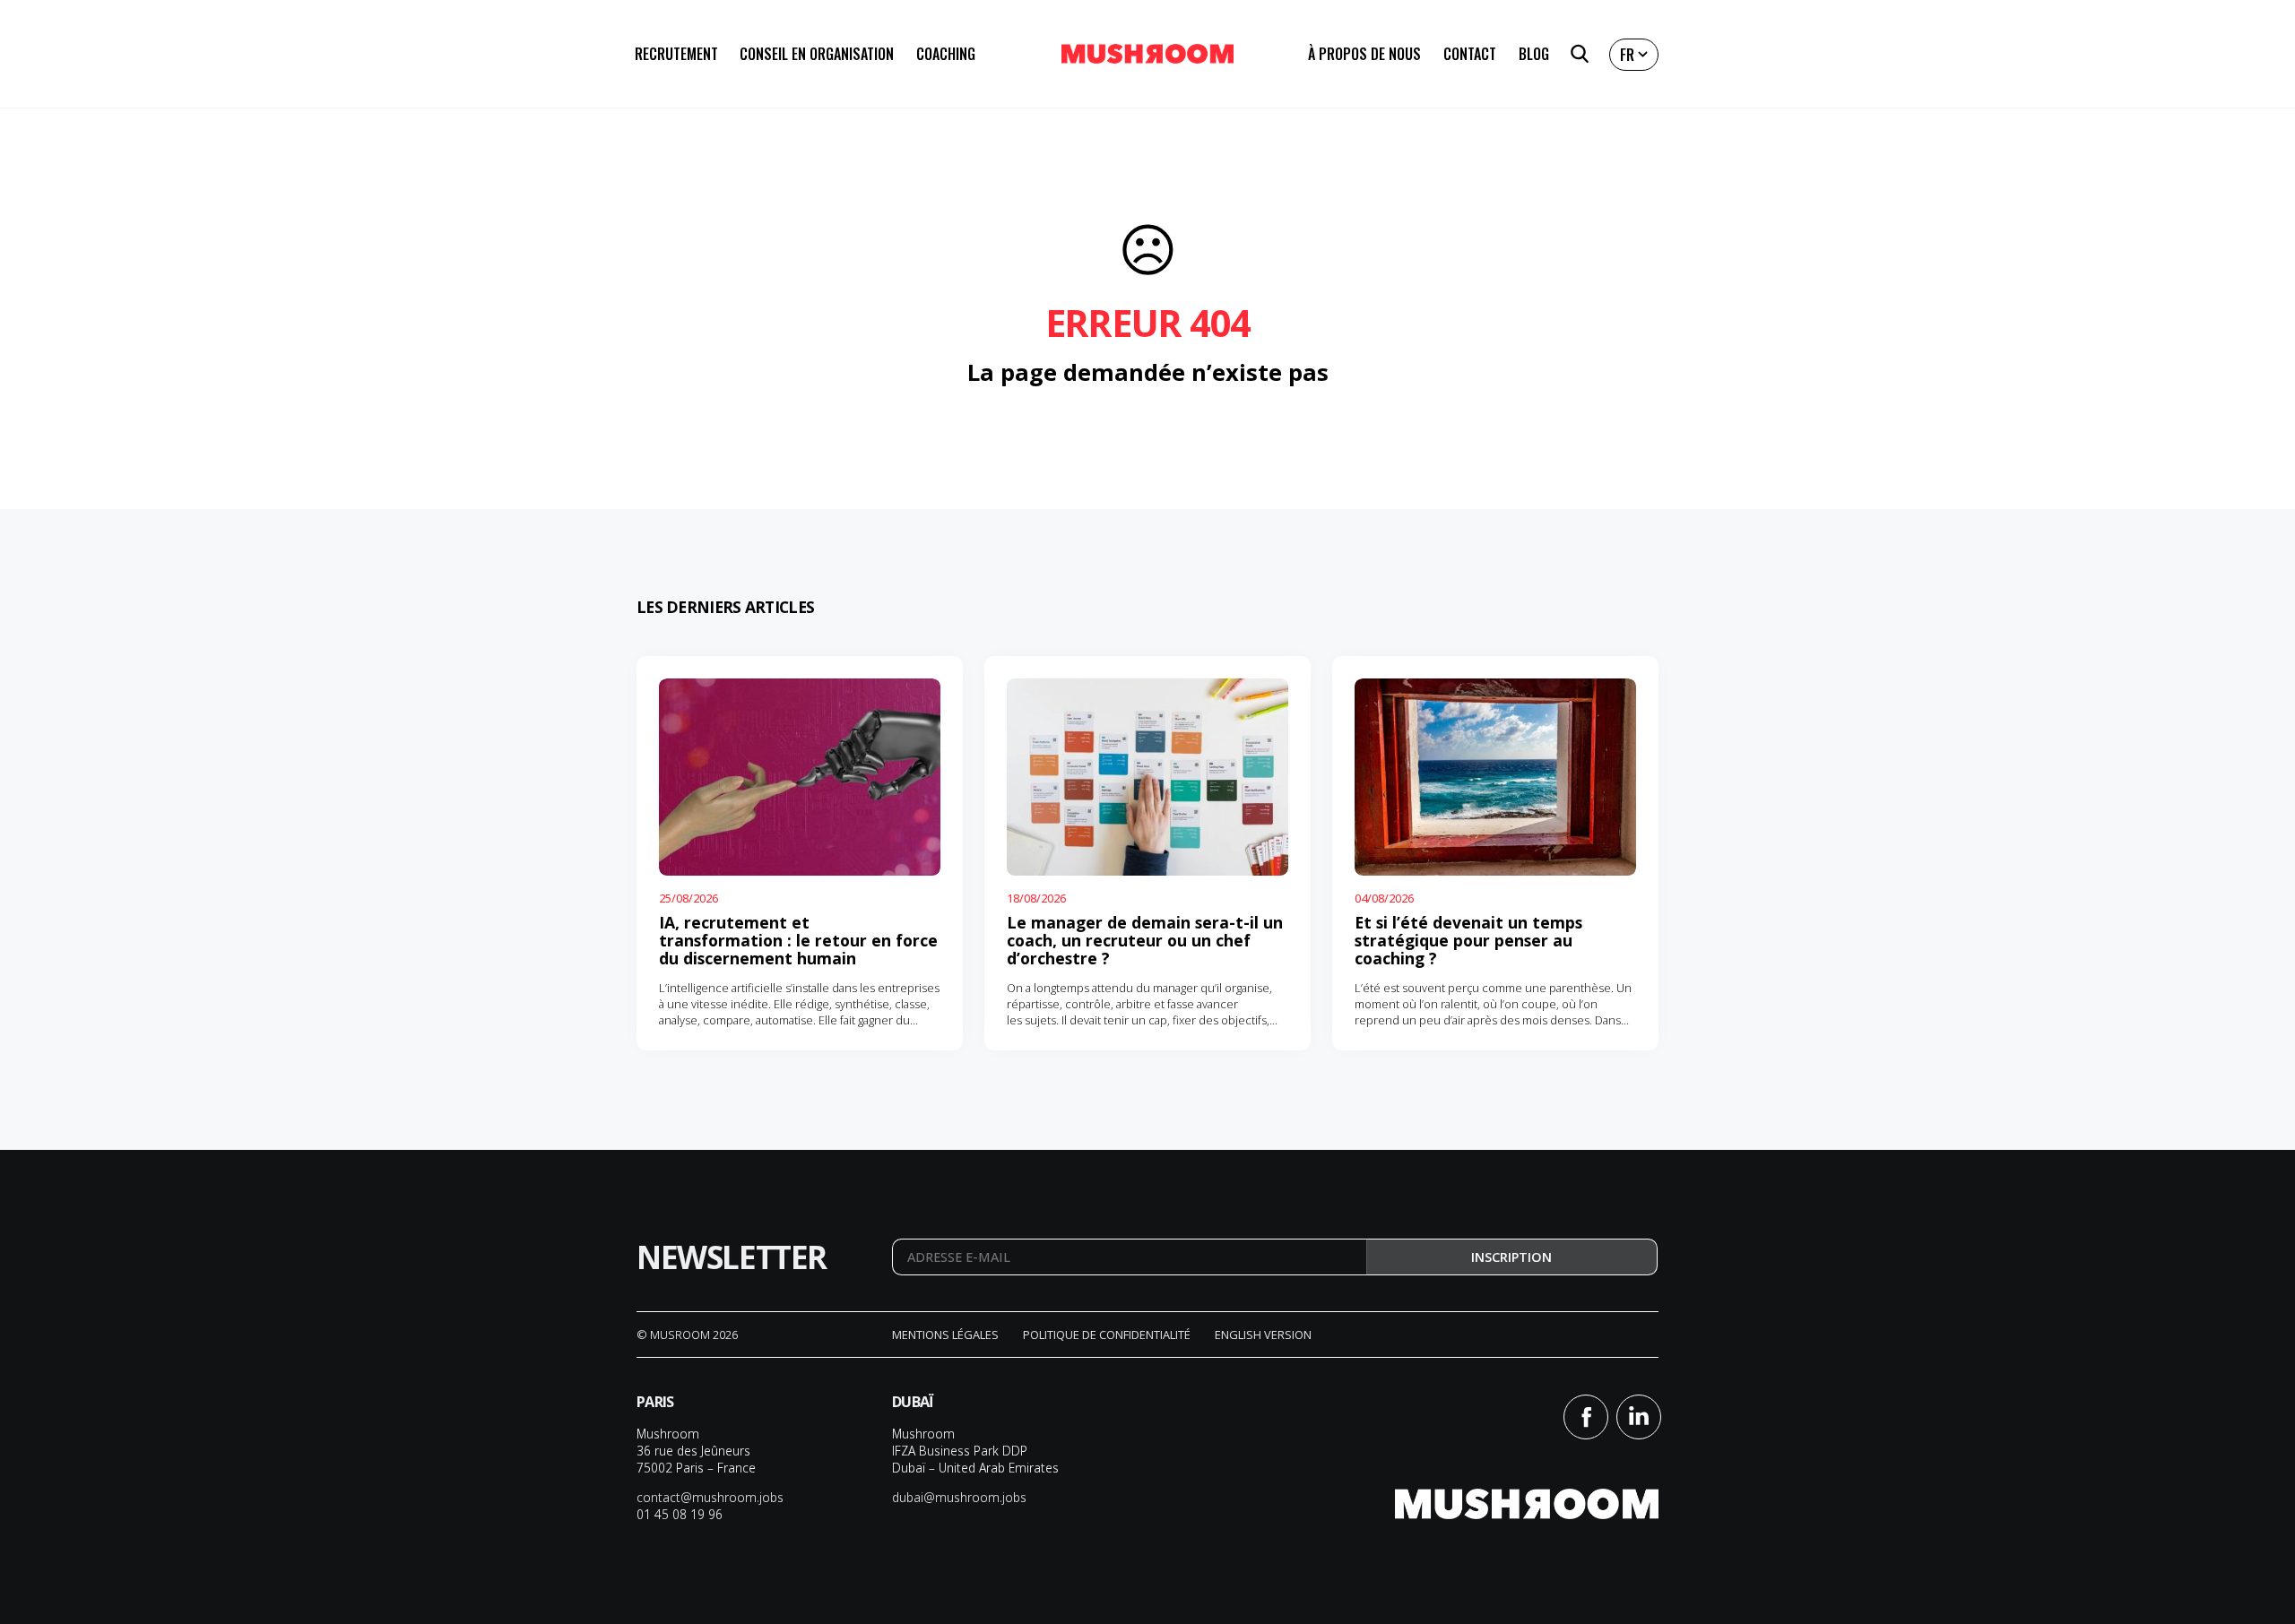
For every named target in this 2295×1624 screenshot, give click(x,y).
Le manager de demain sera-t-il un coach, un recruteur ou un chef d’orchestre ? (1145, 940)
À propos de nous (1364, 54)
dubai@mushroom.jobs (959, 1497)
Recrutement (676, 54)
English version (1263, 1335)
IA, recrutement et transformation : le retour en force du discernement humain (798, 940)
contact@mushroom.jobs (710, 1497)
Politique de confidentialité (1107, 1335)
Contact (1470, 54)
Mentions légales (945, 1335)
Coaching (946, 54)
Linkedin (1639, 1417)
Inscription (1511, 1257)
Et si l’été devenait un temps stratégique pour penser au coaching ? (1468, 940)
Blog (1534, 54)
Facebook (1586, 1417)
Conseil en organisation (817, 54)
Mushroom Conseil (1147, 54)
